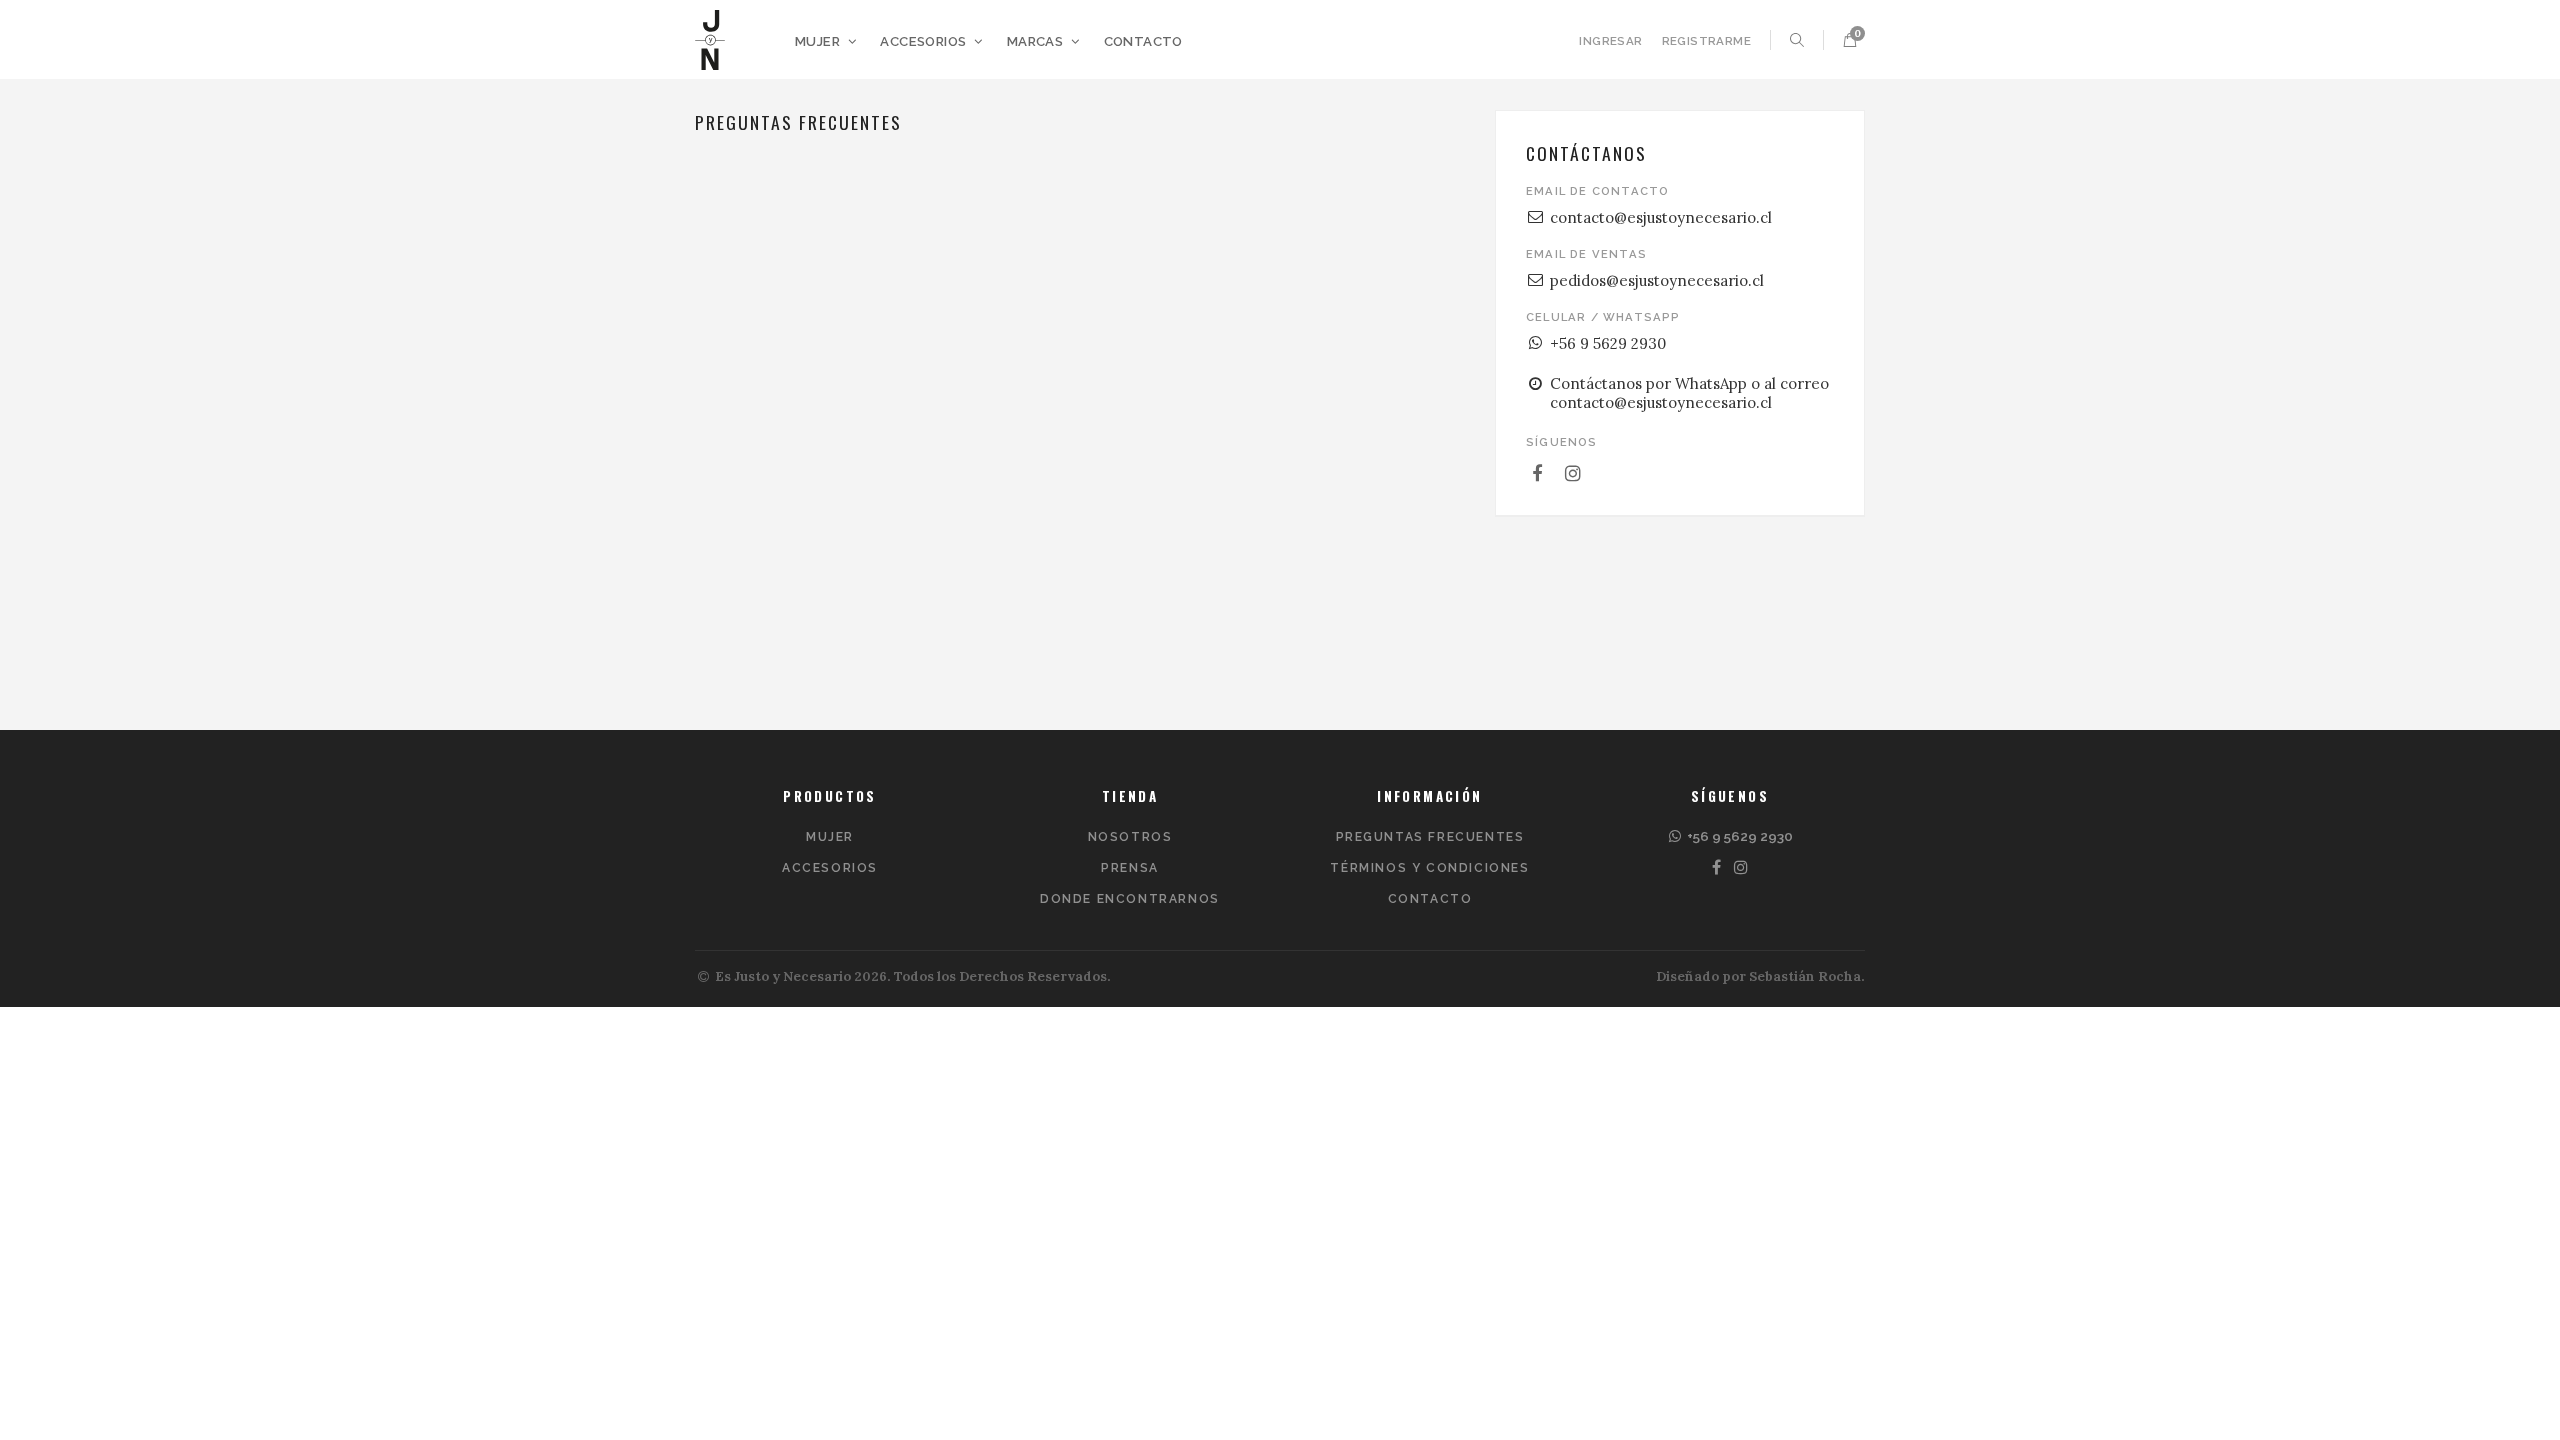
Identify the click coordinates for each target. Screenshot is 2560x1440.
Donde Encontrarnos (1130, 899)
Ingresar (1610, 41)
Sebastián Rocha (1805, 976)
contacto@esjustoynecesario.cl (1661, 217)
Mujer (819, 41)
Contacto (1143, 41)
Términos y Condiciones (1429, 868)
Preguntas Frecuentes (1430, 837)
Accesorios (924, 41)
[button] (1850, 40)
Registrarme (1706, 41)
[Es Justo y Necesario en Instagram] (1742, 867)
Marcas (1037, 41)
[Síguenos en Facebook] (1538, 473)
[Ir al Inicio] (710, 40)
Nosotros (1130, 837)
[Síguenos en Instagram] (1574, 473)
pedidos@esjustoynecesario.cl (1657, 280)
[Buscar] (1797, 40)
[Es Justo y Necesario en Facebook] (1717, 867)
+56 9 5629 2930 (1608, 343)
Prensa (1130, 868)
